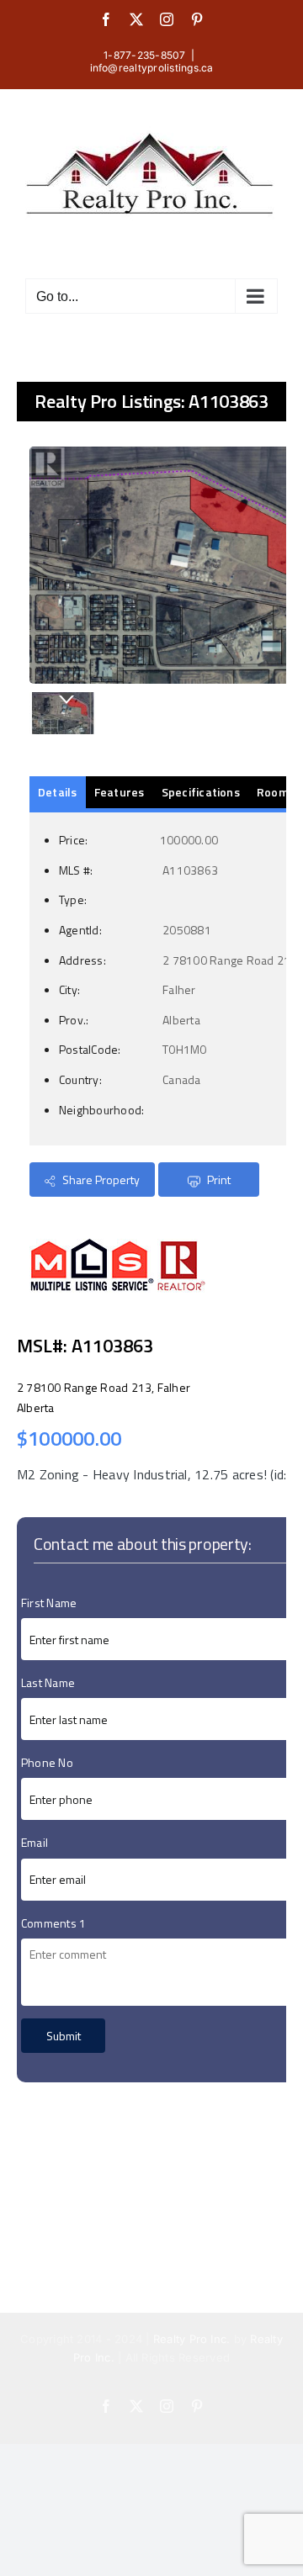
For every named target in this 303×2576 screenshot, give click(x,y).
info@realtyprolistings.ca (152, 68)
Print (218, 1180)
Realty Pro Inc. (192, 2339)
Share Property (100, 1180)
